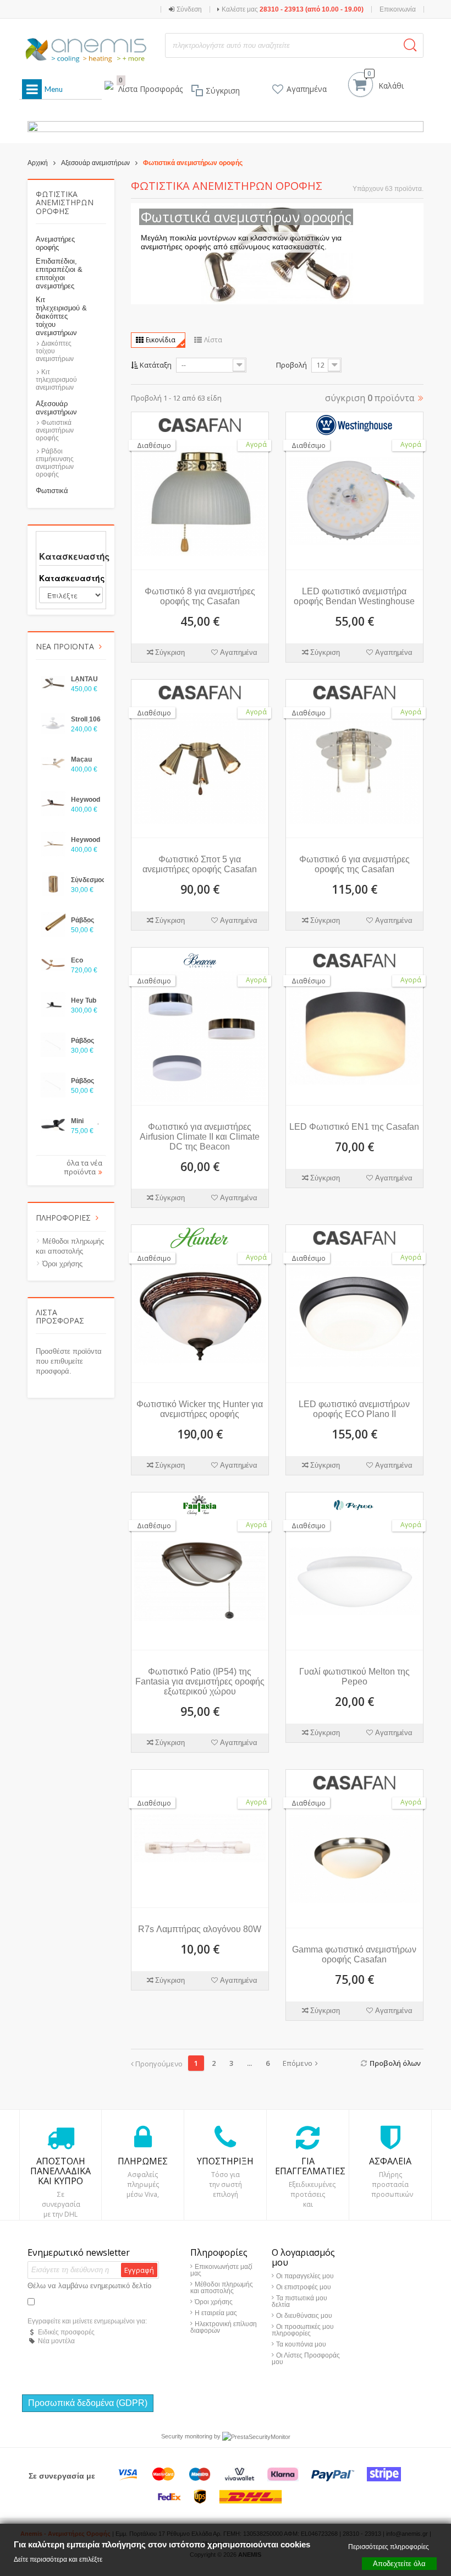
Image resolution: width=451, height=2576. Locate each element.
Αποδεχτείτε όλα (399, 2563)
